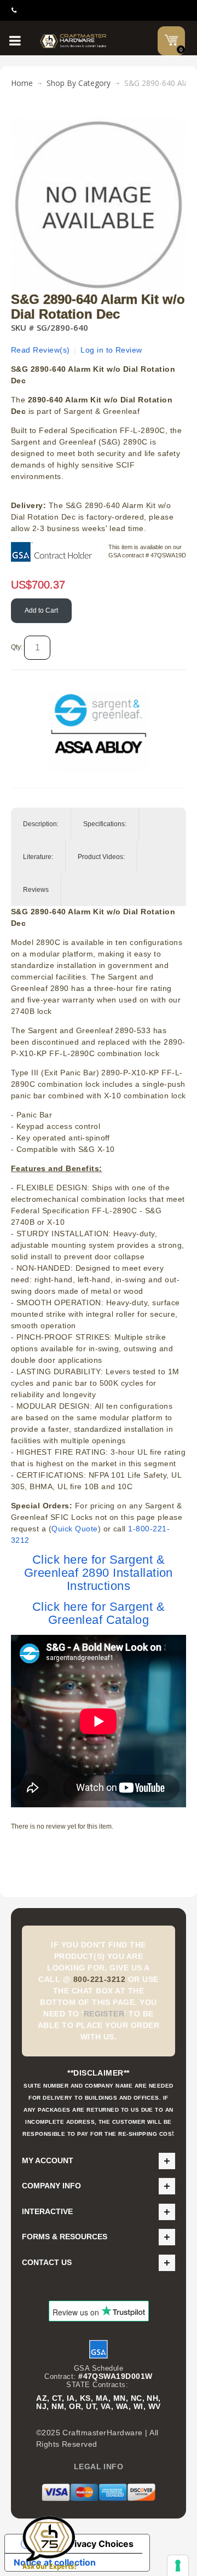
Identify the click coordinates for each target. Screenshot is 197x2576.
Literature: (38, 857)
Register (104, 2014)
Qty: (17, 647)
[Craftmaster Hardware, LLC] (74, 41)
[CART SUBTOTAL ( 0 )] (171, 40)
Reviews (36, 890)
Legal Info (99, 2466)
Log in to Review (111, 350)
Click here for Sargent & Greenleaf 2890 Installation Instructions (99, 1573)
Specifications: (105, 824)
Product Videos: (101, 857)
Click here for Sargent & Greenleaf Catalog (99, 1613)
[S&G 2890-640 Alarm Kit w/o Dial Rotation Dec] (99, 123)
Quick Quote (74, 1529)
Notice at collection (55, 2562)
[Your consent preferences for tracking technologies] (178, 2566)
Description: (41, 824)
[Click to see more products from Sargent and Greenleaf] (99, 728)
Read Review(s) (40, 350)
